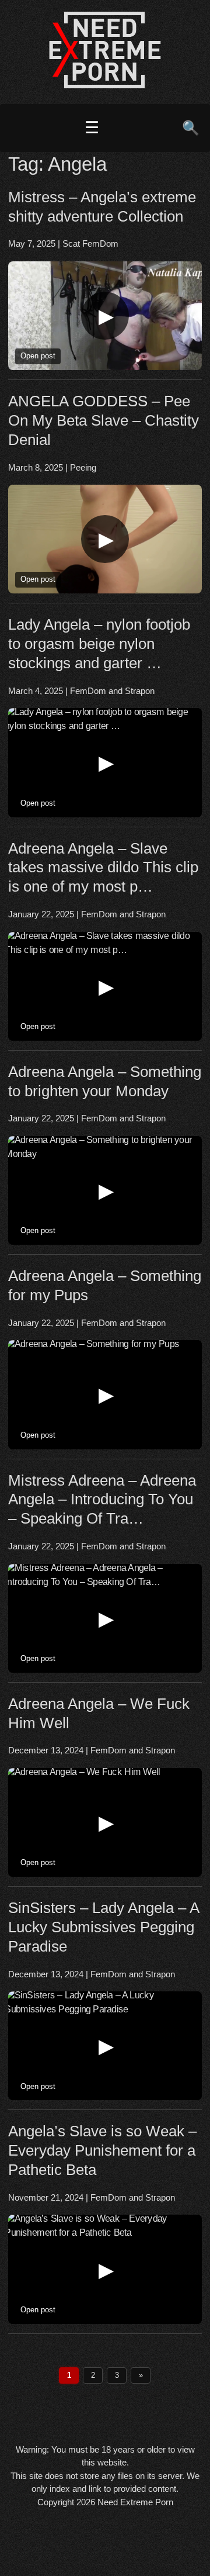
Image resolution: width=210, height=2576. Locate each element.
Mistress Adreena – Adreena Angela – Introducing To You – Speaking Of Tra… (102, 1500)
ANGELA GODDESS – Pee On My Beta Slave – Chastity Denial (104, 420)
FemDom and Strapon (112, 691)
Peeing (83, 467)
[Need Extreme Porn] (105, 85)
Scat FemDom (90, 244)
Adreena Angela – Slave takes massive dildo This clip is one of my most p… (103, 868)
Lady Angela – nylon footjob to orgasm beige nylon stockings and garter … (99, 644)
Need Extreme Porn (135, 2502)
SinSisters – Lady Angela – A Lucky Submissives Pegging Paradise (104, 1927)
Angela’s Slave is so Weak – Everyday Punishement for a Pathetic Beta (102, 2150)
